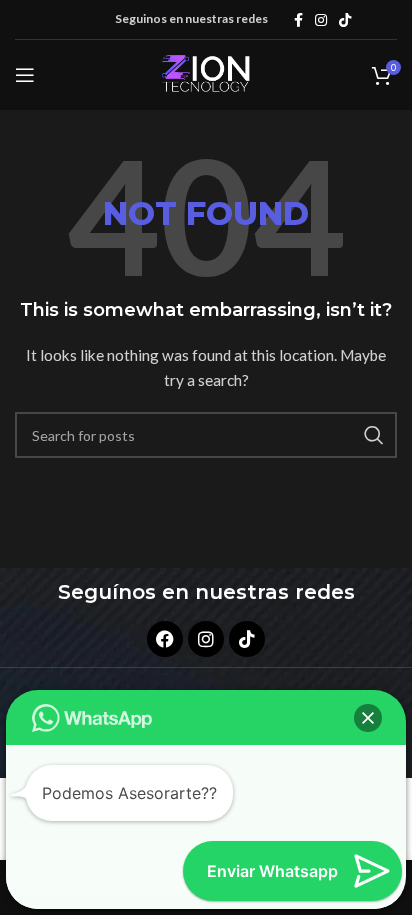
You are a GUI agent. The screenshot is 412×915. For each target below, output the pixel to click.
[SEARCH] (374, 435)
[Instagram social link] (321, 20)
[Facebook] (165, 639)
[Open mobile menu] (25, 75)
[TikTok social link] (345, 20)
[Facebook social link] (298, 20)
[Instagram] (206, 639)
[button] (368, 718)
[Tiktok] (247, 639)
